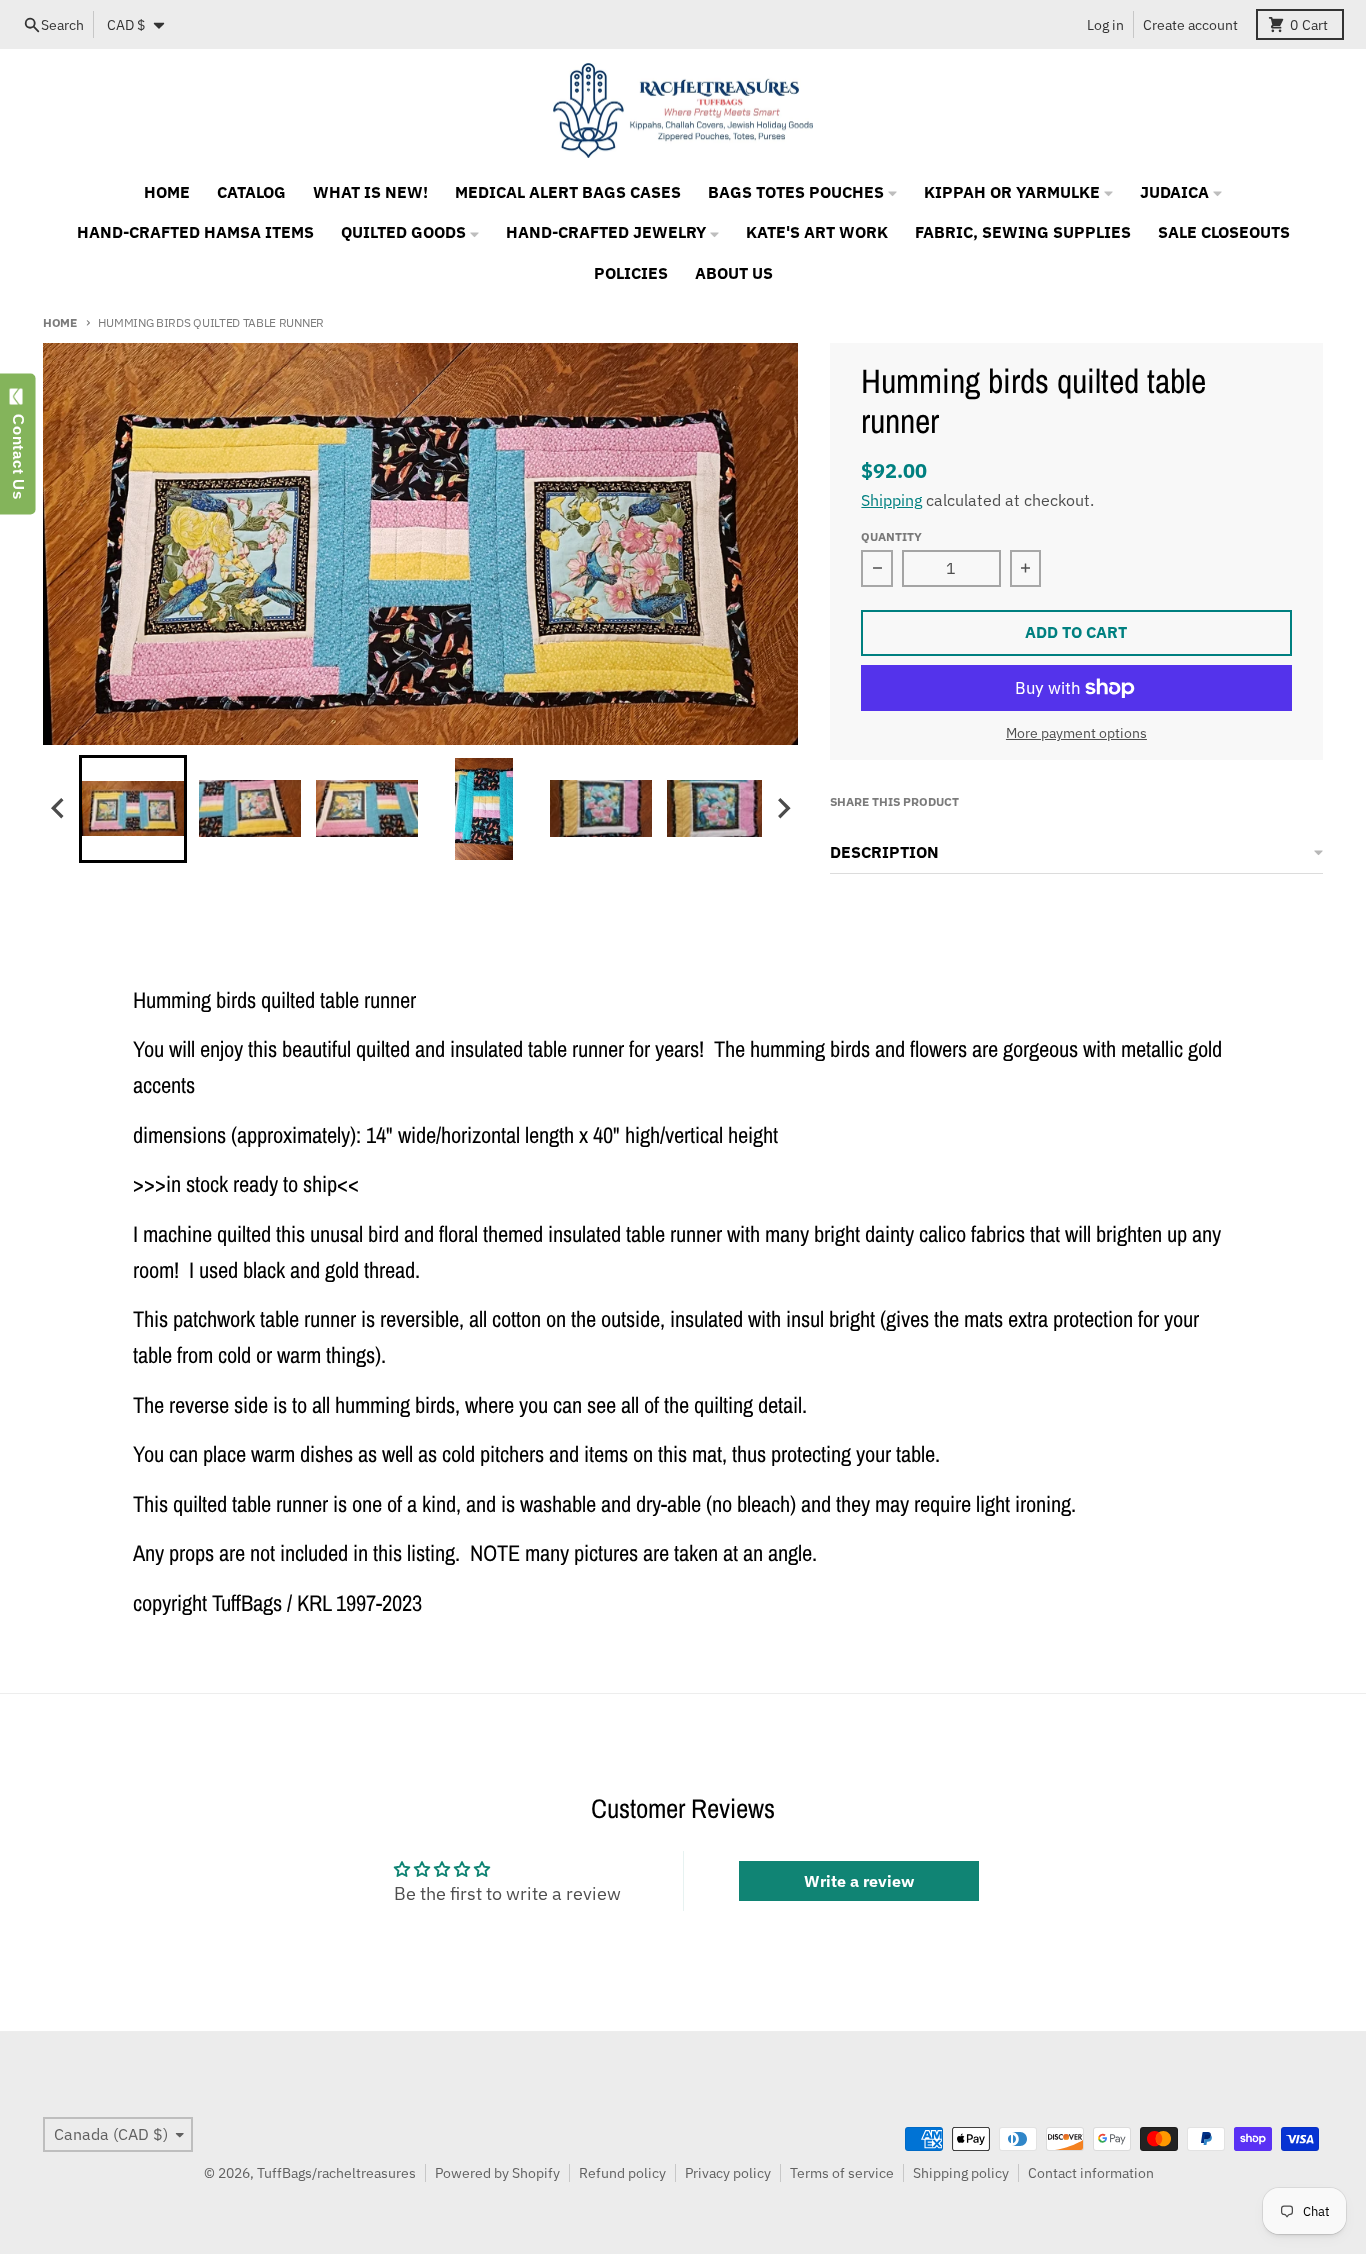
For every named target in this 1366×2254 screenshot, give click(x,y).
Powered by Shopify (497, 2173)
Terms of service (842, 2173)
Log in (1105, 25)
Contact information (1091, 2173)
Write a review (859, 1881)
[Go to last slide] (59, 808)
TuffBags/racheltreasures (336, 2173)
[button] (133, 809)
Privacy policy (728, 2173)
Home (60, 322)
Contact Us (18, 452)
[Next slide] (783, 808)
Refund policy (622, 2173)
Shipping (891, 500)
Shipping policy (961, 2173)
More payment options (1076, 733)
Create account (1190, 25)
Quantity (891, 536)
